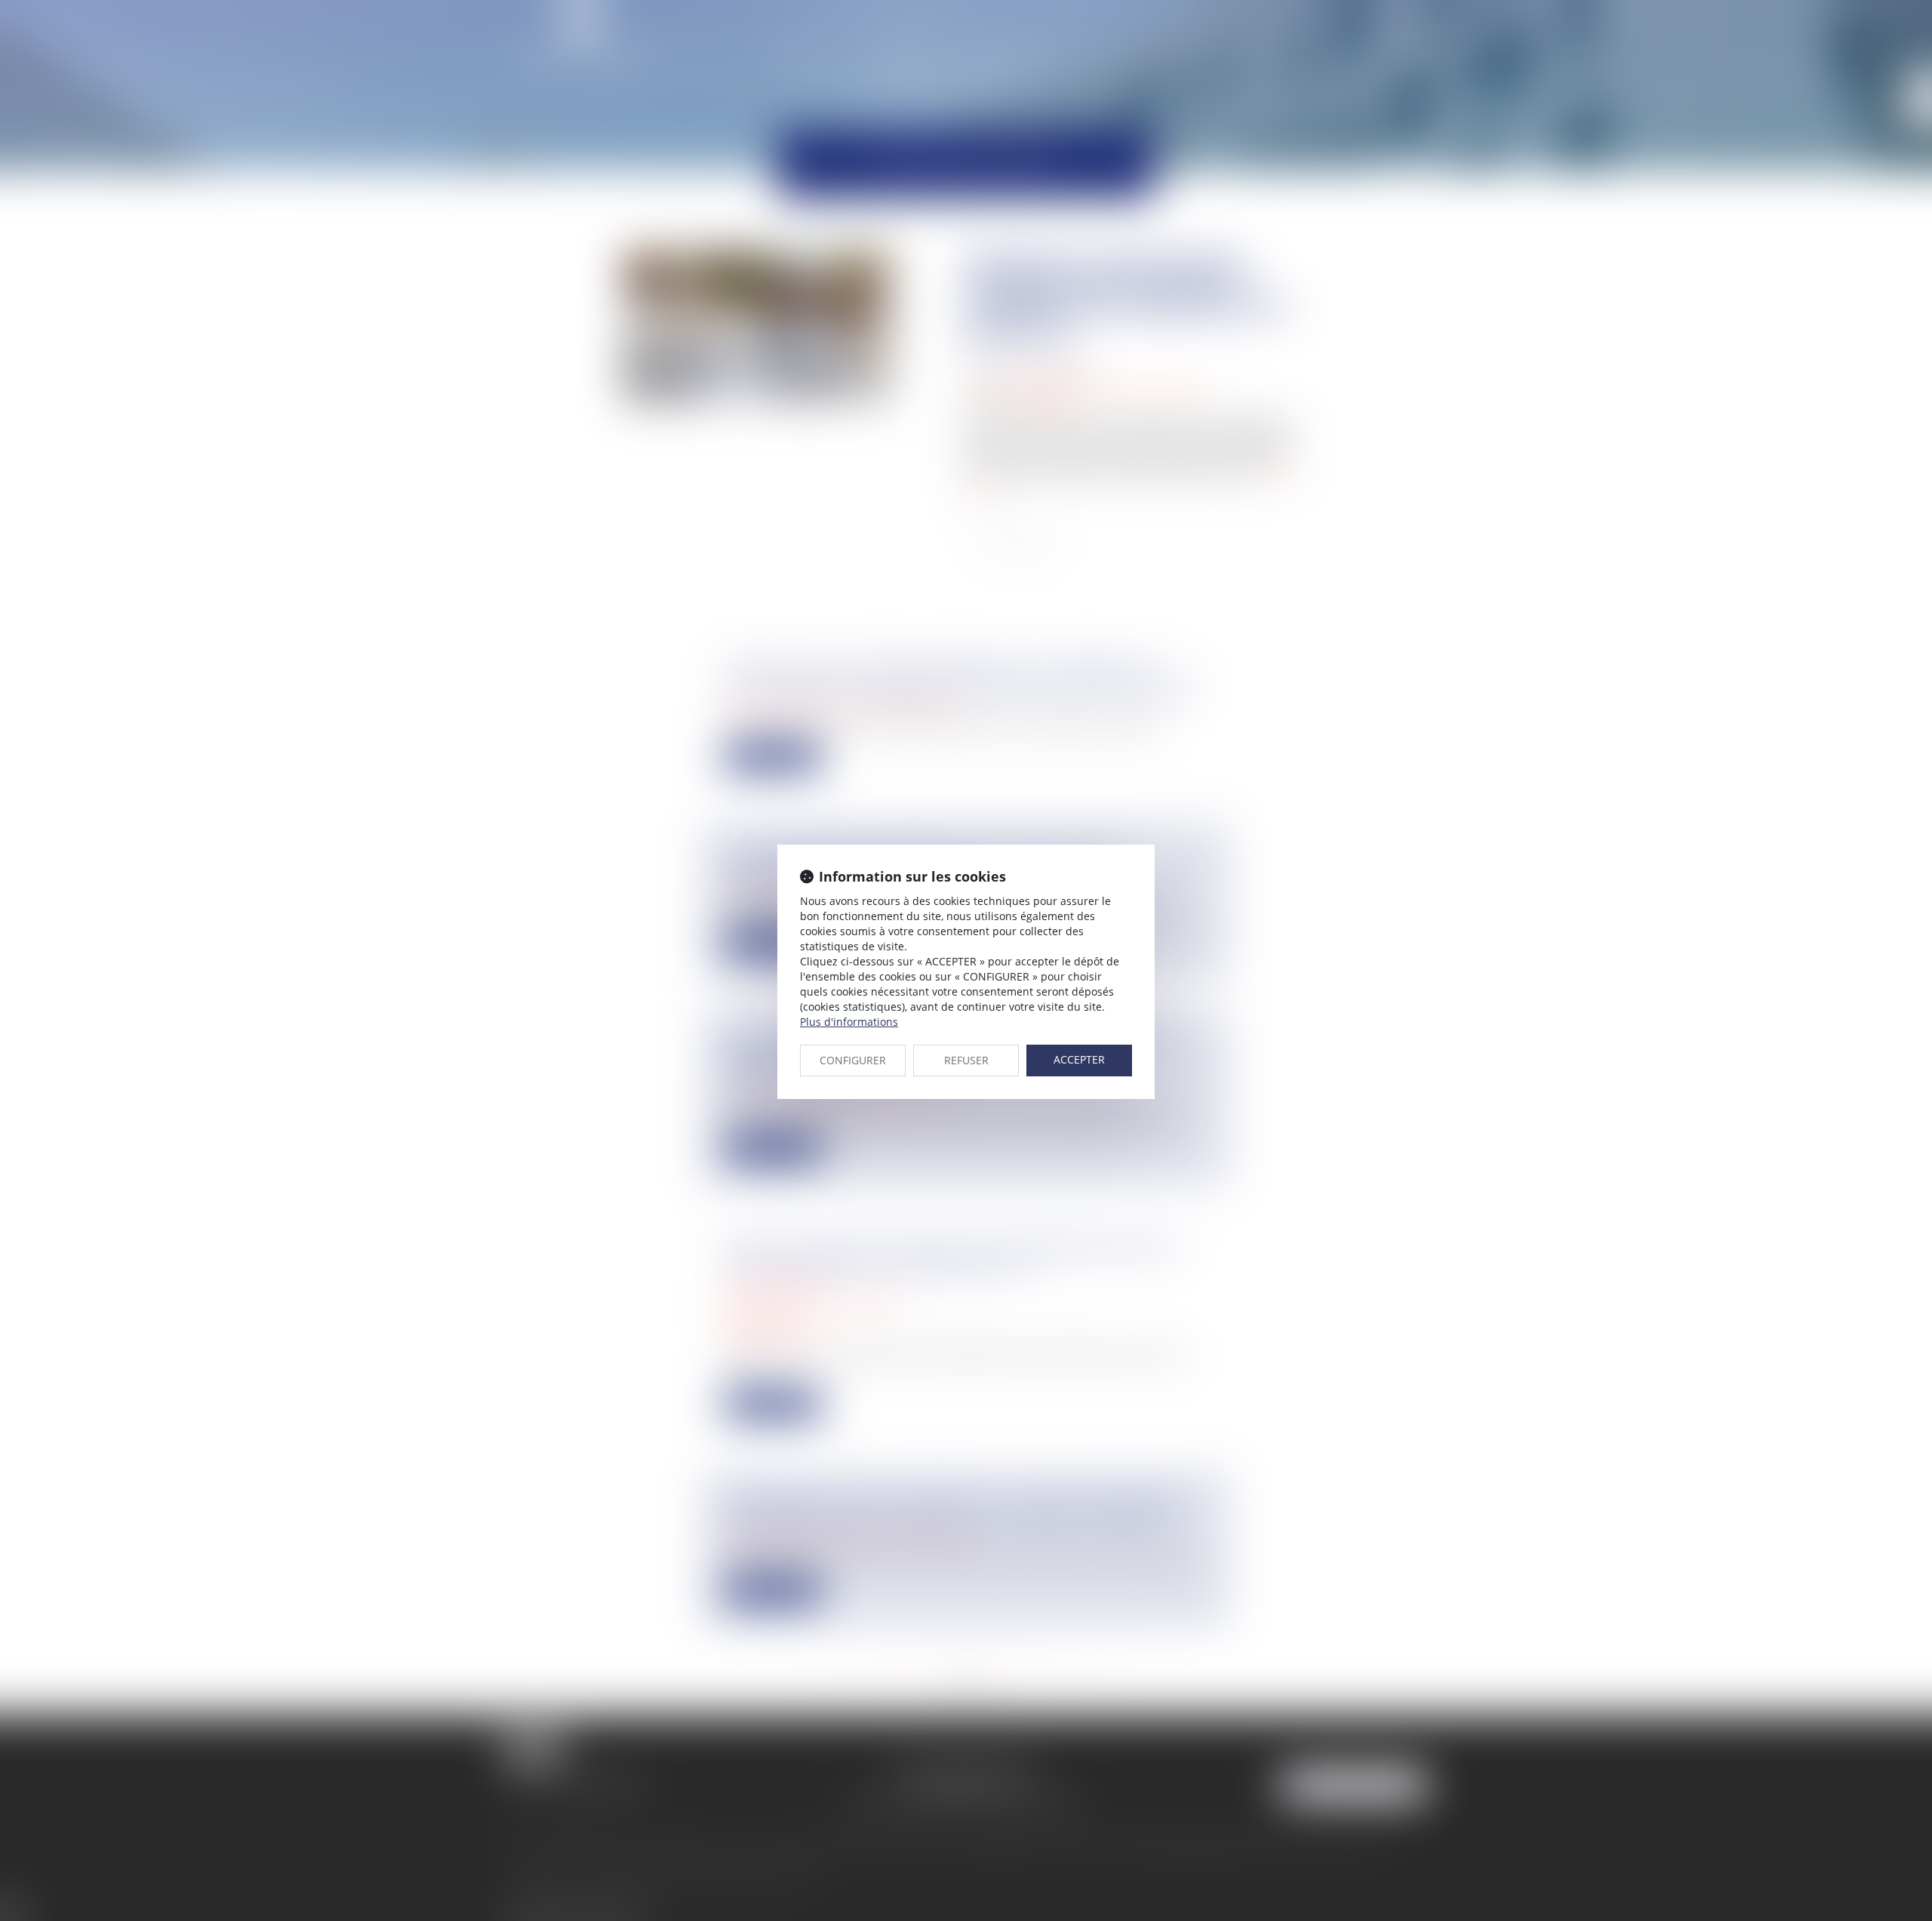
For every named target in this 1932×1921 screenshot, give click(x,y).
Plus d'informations (849, 1022)
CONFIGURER (853, 1060)
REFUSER (966, 1060)
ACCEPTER (1079, 1059)
